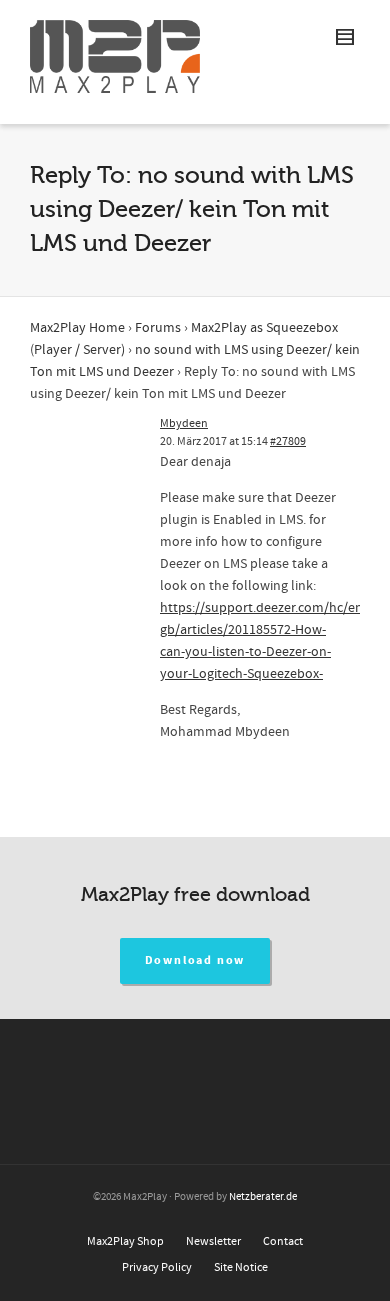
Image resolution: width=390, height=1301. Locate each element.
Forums (158, 328)
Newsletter (213, 1241)
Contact (283, 1241)
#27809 (288, 441)
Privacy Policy (157, 1267)
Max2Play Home (77, 328)
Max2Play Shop (125, 1241)
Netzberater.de (263, 1197)
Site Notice (241, 1267)
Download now (195, 960)
